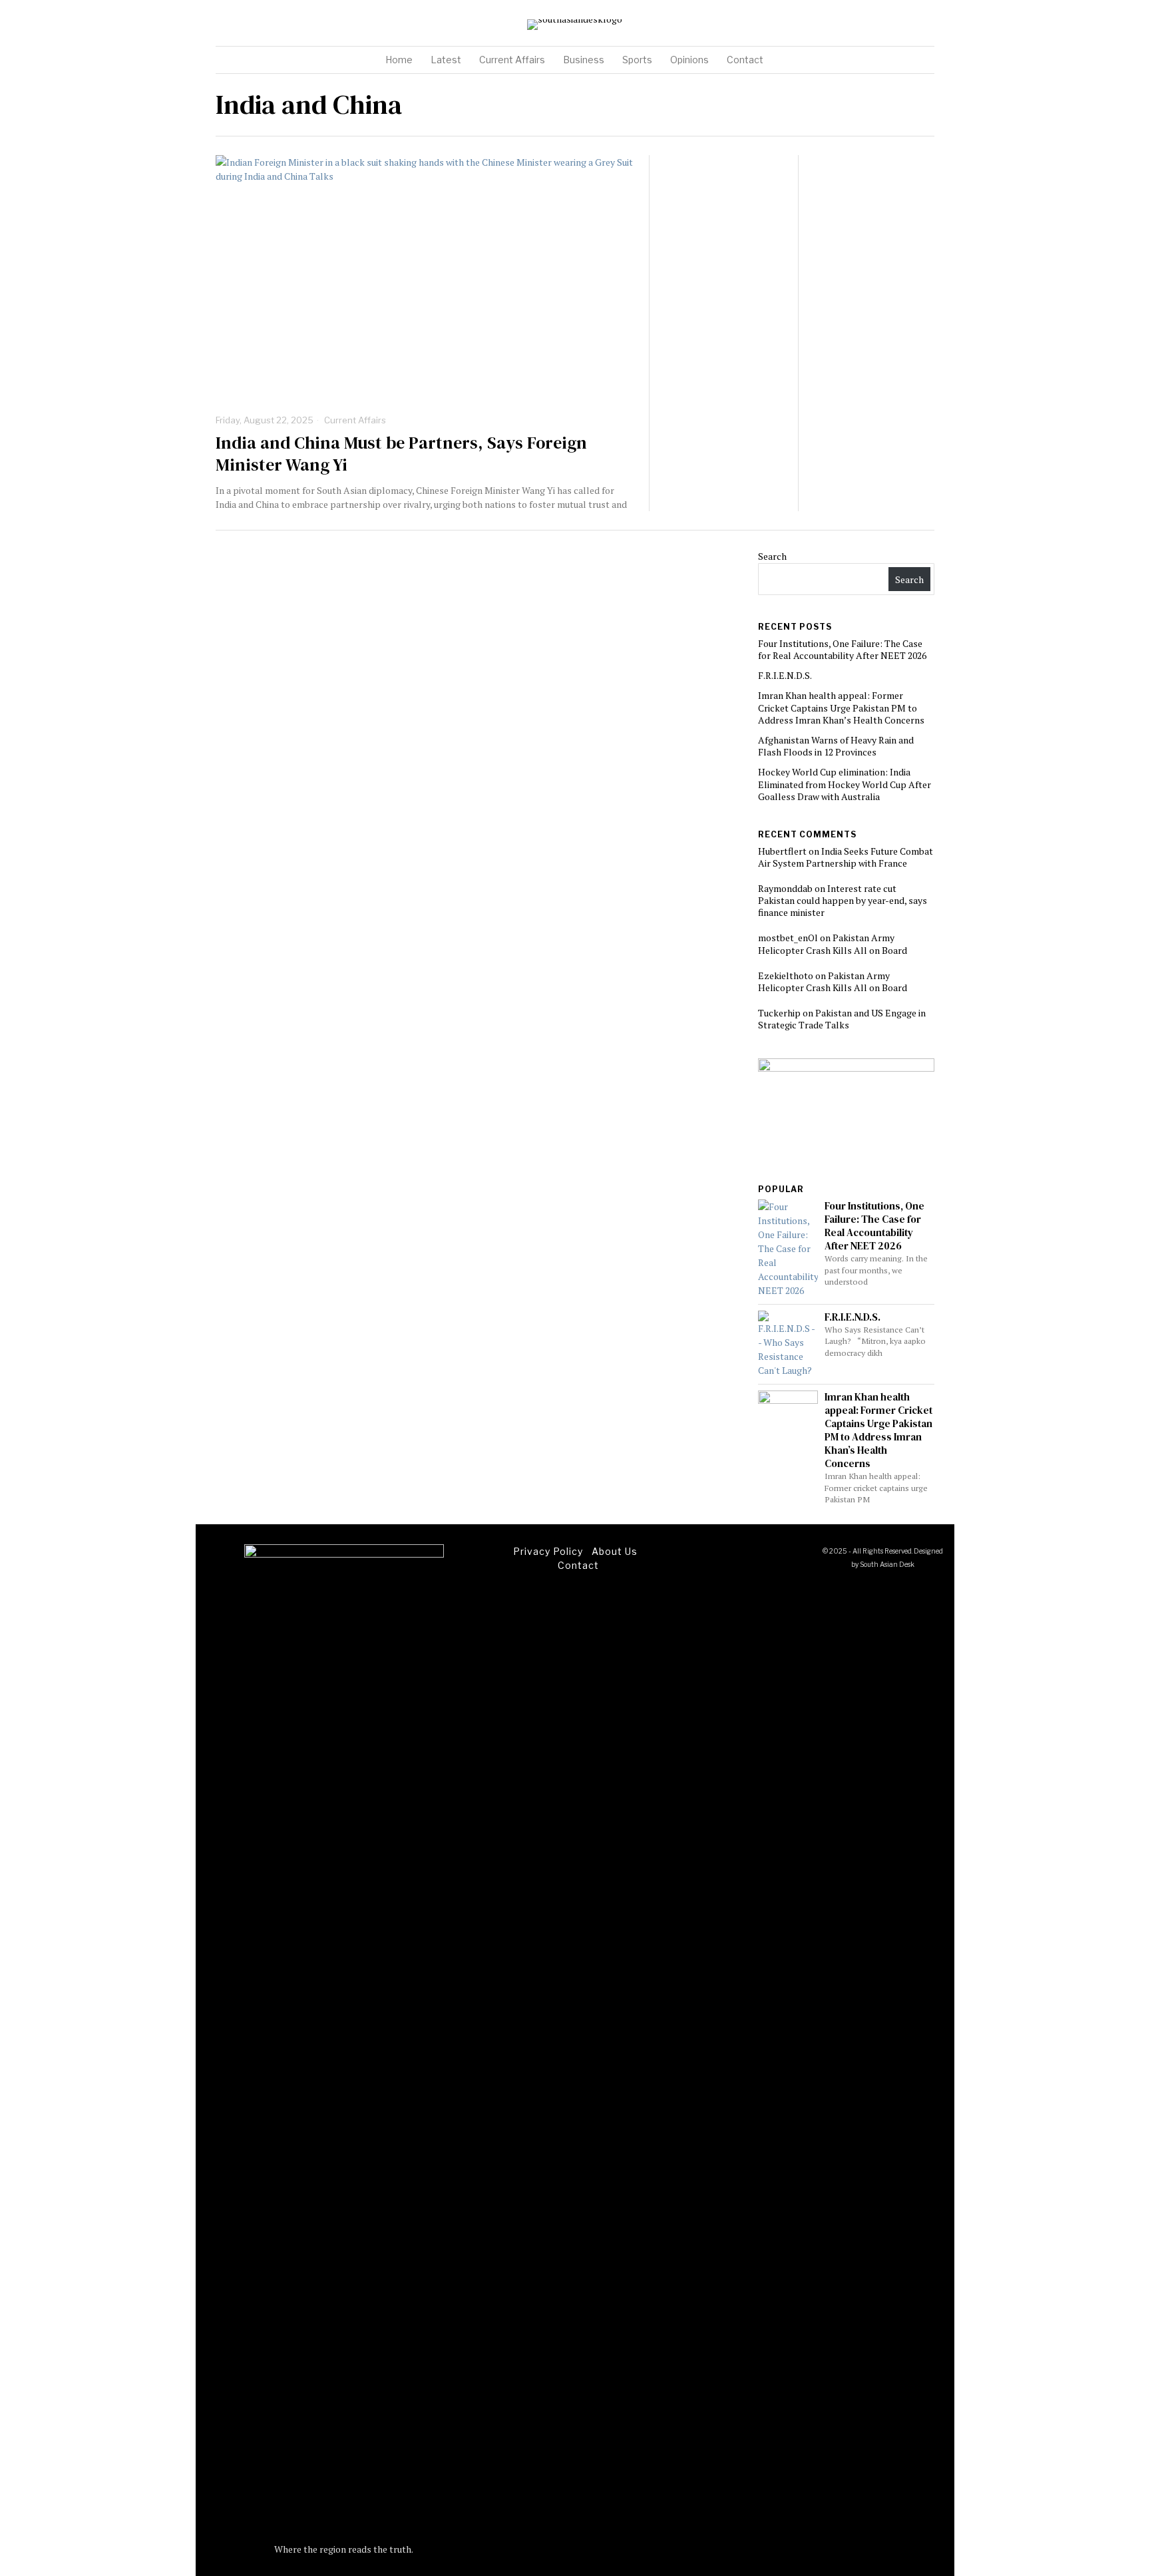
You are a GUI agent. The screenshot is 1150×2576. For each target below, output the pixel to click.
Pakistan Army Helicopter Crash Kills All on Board (833, 944)
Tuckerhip (779, 1013)
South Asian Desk (887, 1564)
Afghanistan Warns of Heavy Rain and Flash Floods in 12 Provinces (836, 746)
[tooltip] (890, 25)
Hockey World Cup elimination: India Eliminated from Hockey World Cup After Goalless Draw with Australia (845, 784)
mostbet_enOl (788, 938)
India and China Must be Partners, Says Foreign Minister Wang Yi (401, 455)
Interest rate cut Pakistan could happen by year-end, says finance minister (843, 900)
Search (772, 556)
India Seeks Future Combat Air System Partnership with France (846, 857)
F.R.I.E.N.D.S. (785, 675)
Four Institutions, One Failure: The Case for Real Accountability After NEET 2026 (842, 649)
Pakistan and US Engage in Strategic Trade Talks (842, 1019)
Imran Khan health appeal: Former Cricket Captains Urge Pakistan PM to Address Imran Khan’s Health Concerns (841, 707)
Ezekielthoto (786, 975)
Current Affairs (355, 420)
